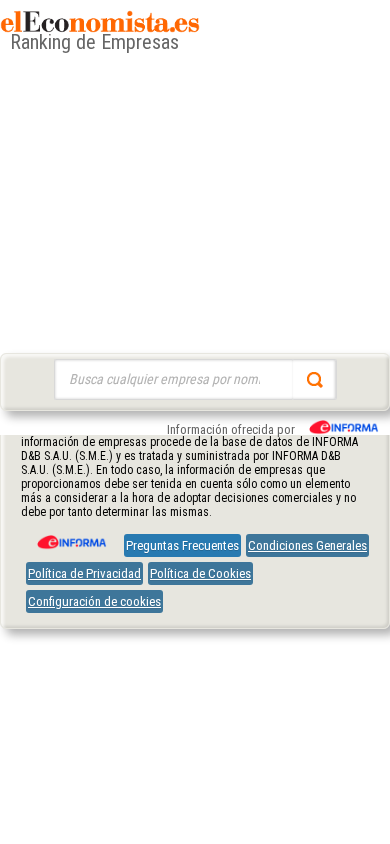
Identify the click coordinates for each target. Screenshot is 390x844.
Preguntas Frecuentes (182, 545)
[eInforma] (70, 535)
